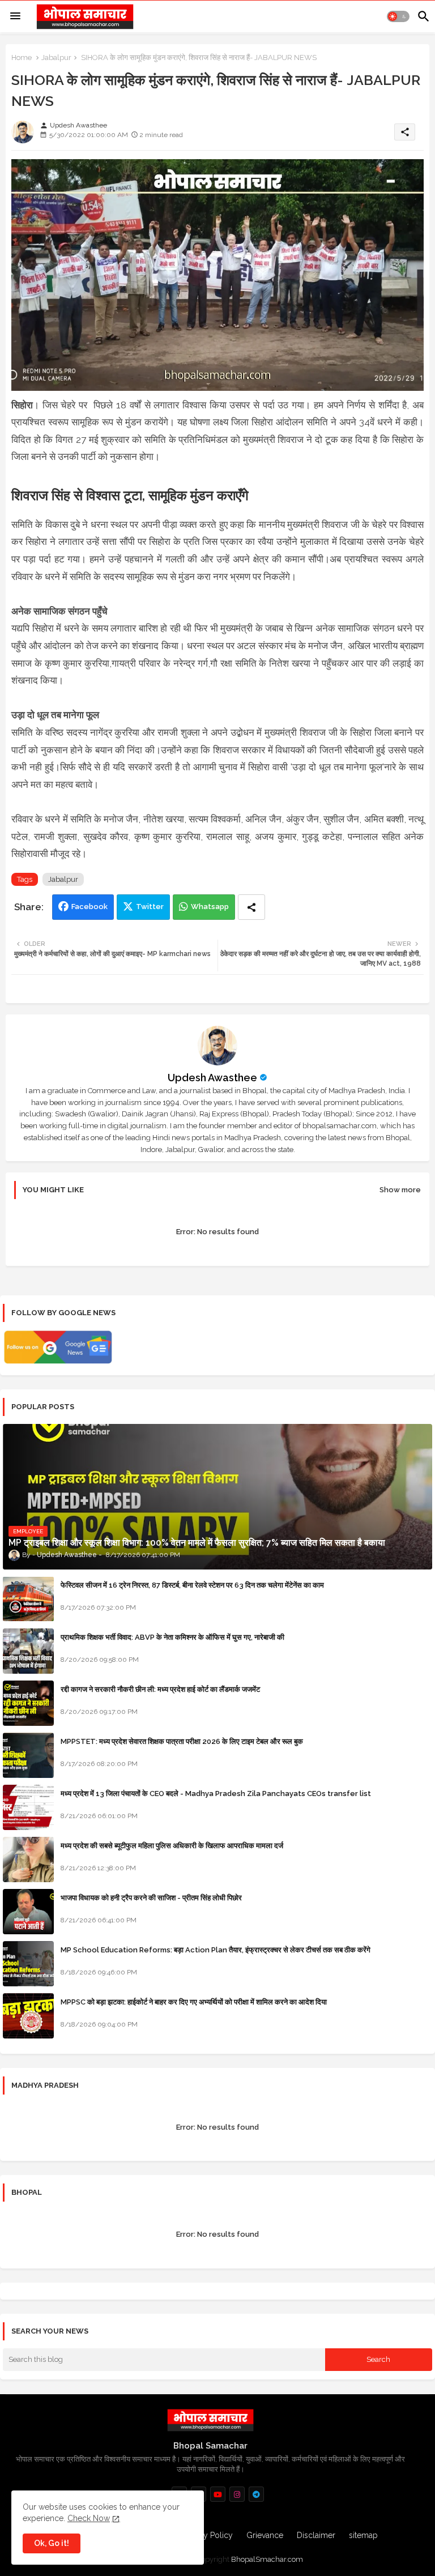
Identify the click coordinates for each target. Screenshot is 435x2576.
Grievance (265, 2535)
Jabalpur (56, 57)
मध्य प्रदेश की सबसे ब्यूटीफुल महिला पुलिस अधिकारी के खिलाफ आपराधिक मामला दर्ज (172, 1846)
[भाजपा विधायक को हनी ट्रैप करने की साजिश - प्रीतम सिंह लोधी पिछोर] (28, 1912)
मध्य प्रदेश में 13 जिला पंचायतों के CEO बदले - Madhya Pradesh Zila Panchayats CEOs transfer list (216, 1794)
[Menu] (15, 16)
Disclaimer (316, 2535)
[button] (398, 16)
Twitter (150, 907)
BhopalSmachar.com (267, 2559)
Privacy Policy (207, 2535)
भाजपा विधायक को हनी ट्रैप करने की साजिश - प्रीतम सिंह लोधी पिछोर (151, 1898)
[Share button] (251, 907)
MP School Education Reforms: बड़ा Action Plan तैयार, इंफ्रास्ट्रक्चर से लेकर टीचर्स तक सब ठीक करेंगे (216, 1950)
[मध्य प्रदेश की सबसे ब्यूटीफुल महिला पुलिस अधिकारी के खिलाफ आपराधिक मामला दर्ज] (28, 1860)
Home (22, 57)
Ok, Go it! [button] (52, 2543)
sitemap (363, 2535)
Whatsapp (210, 907)
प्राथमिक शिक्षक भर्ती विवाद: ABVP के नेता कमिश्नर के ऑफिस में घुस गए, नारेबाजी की (172, 1637)
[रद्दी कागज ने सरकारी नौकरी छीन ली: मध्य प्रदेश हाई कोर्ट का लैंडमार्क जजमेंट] (28, 1703)
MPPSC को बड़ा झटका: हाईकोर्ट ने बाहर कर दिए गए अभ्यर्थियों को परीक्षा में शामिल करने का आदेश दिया (194, 2002)
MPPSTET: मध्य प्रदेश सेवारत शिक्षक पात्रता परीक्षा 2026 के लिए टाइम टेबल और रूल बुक (182, 1741)
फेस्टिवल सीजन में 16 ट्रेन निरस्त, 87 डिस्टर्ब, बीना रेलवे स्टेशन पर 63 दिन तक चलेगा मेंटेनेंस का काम (192, 1585)
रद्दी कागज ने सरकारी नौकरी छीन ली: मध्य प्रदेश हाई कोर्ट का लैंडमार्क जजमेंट (160, 1689)
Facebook (89, 907)
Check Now (89, 2518)
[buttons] (218, 2494)
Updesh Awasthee (212, 1078)
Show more (400, 1190)
